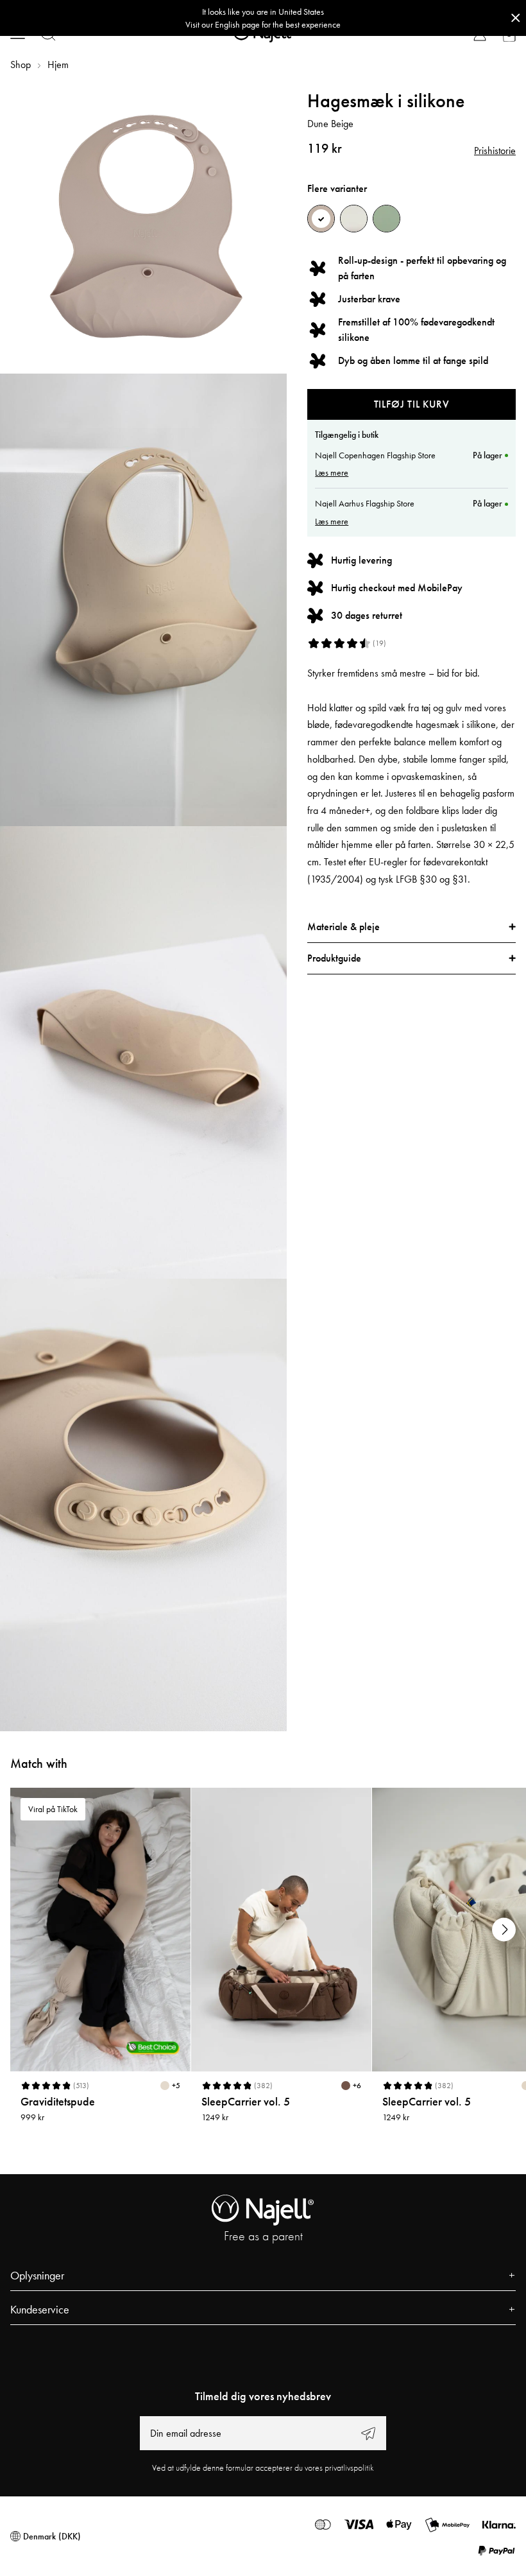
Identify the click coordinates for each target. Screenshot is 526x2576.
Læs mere (332, 472)
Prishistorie (495, 151)
